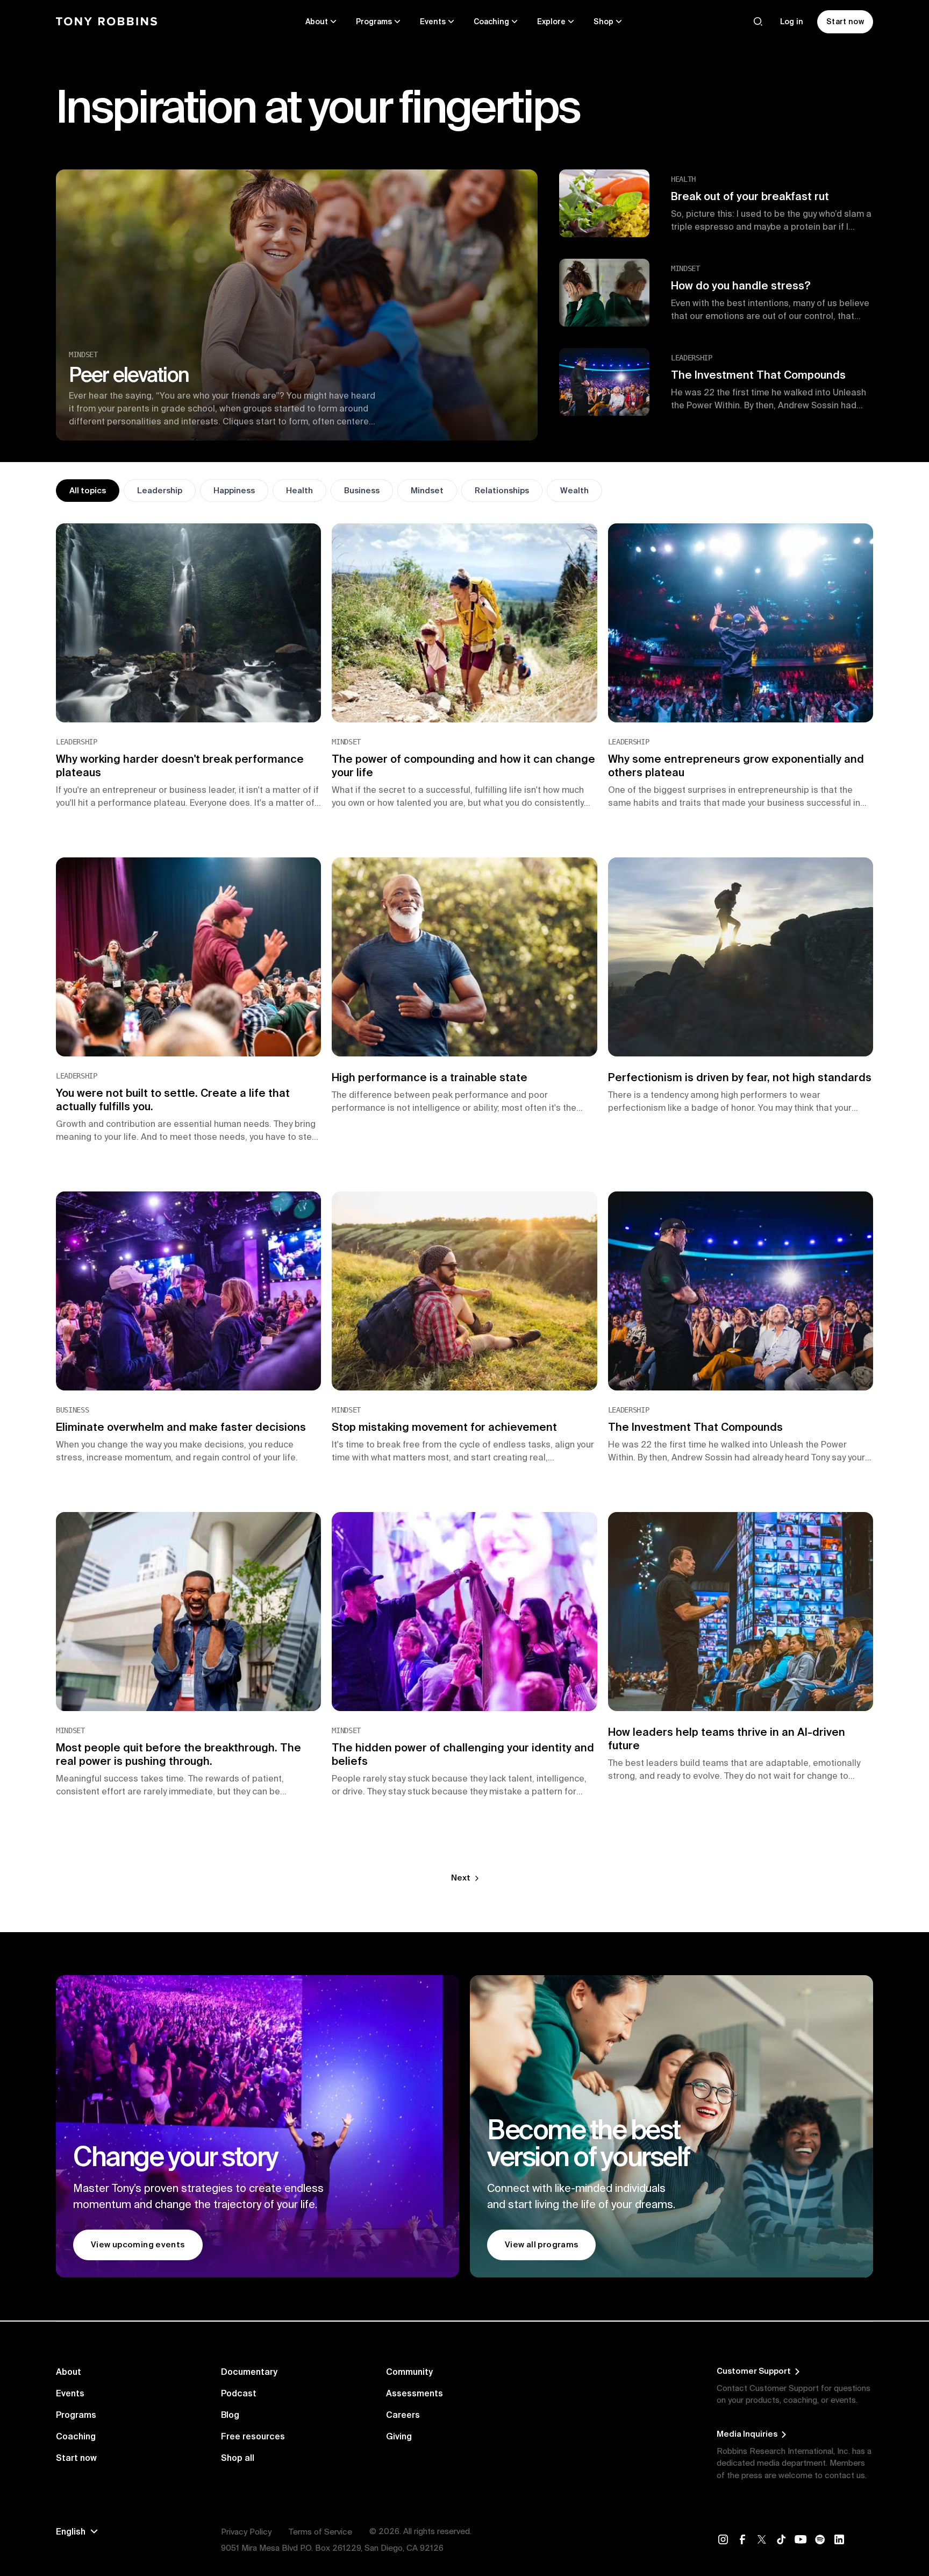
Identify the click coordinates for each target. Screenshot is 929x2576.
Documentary (249, 2372)
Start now (76, 2458)
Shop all (238, 2458)
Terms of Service (320, 2532)
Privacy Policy (246, 2532)
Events (70, 2393)
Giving (399, 2436)
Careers (403, 2415)
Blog (230, 2415)
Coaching (76, 2436)
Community (409, 2372)
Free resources (253, 2436)
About (69, 2372)
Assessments (415, 2393)
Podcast (239, 2393)
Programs (76, 2415)
